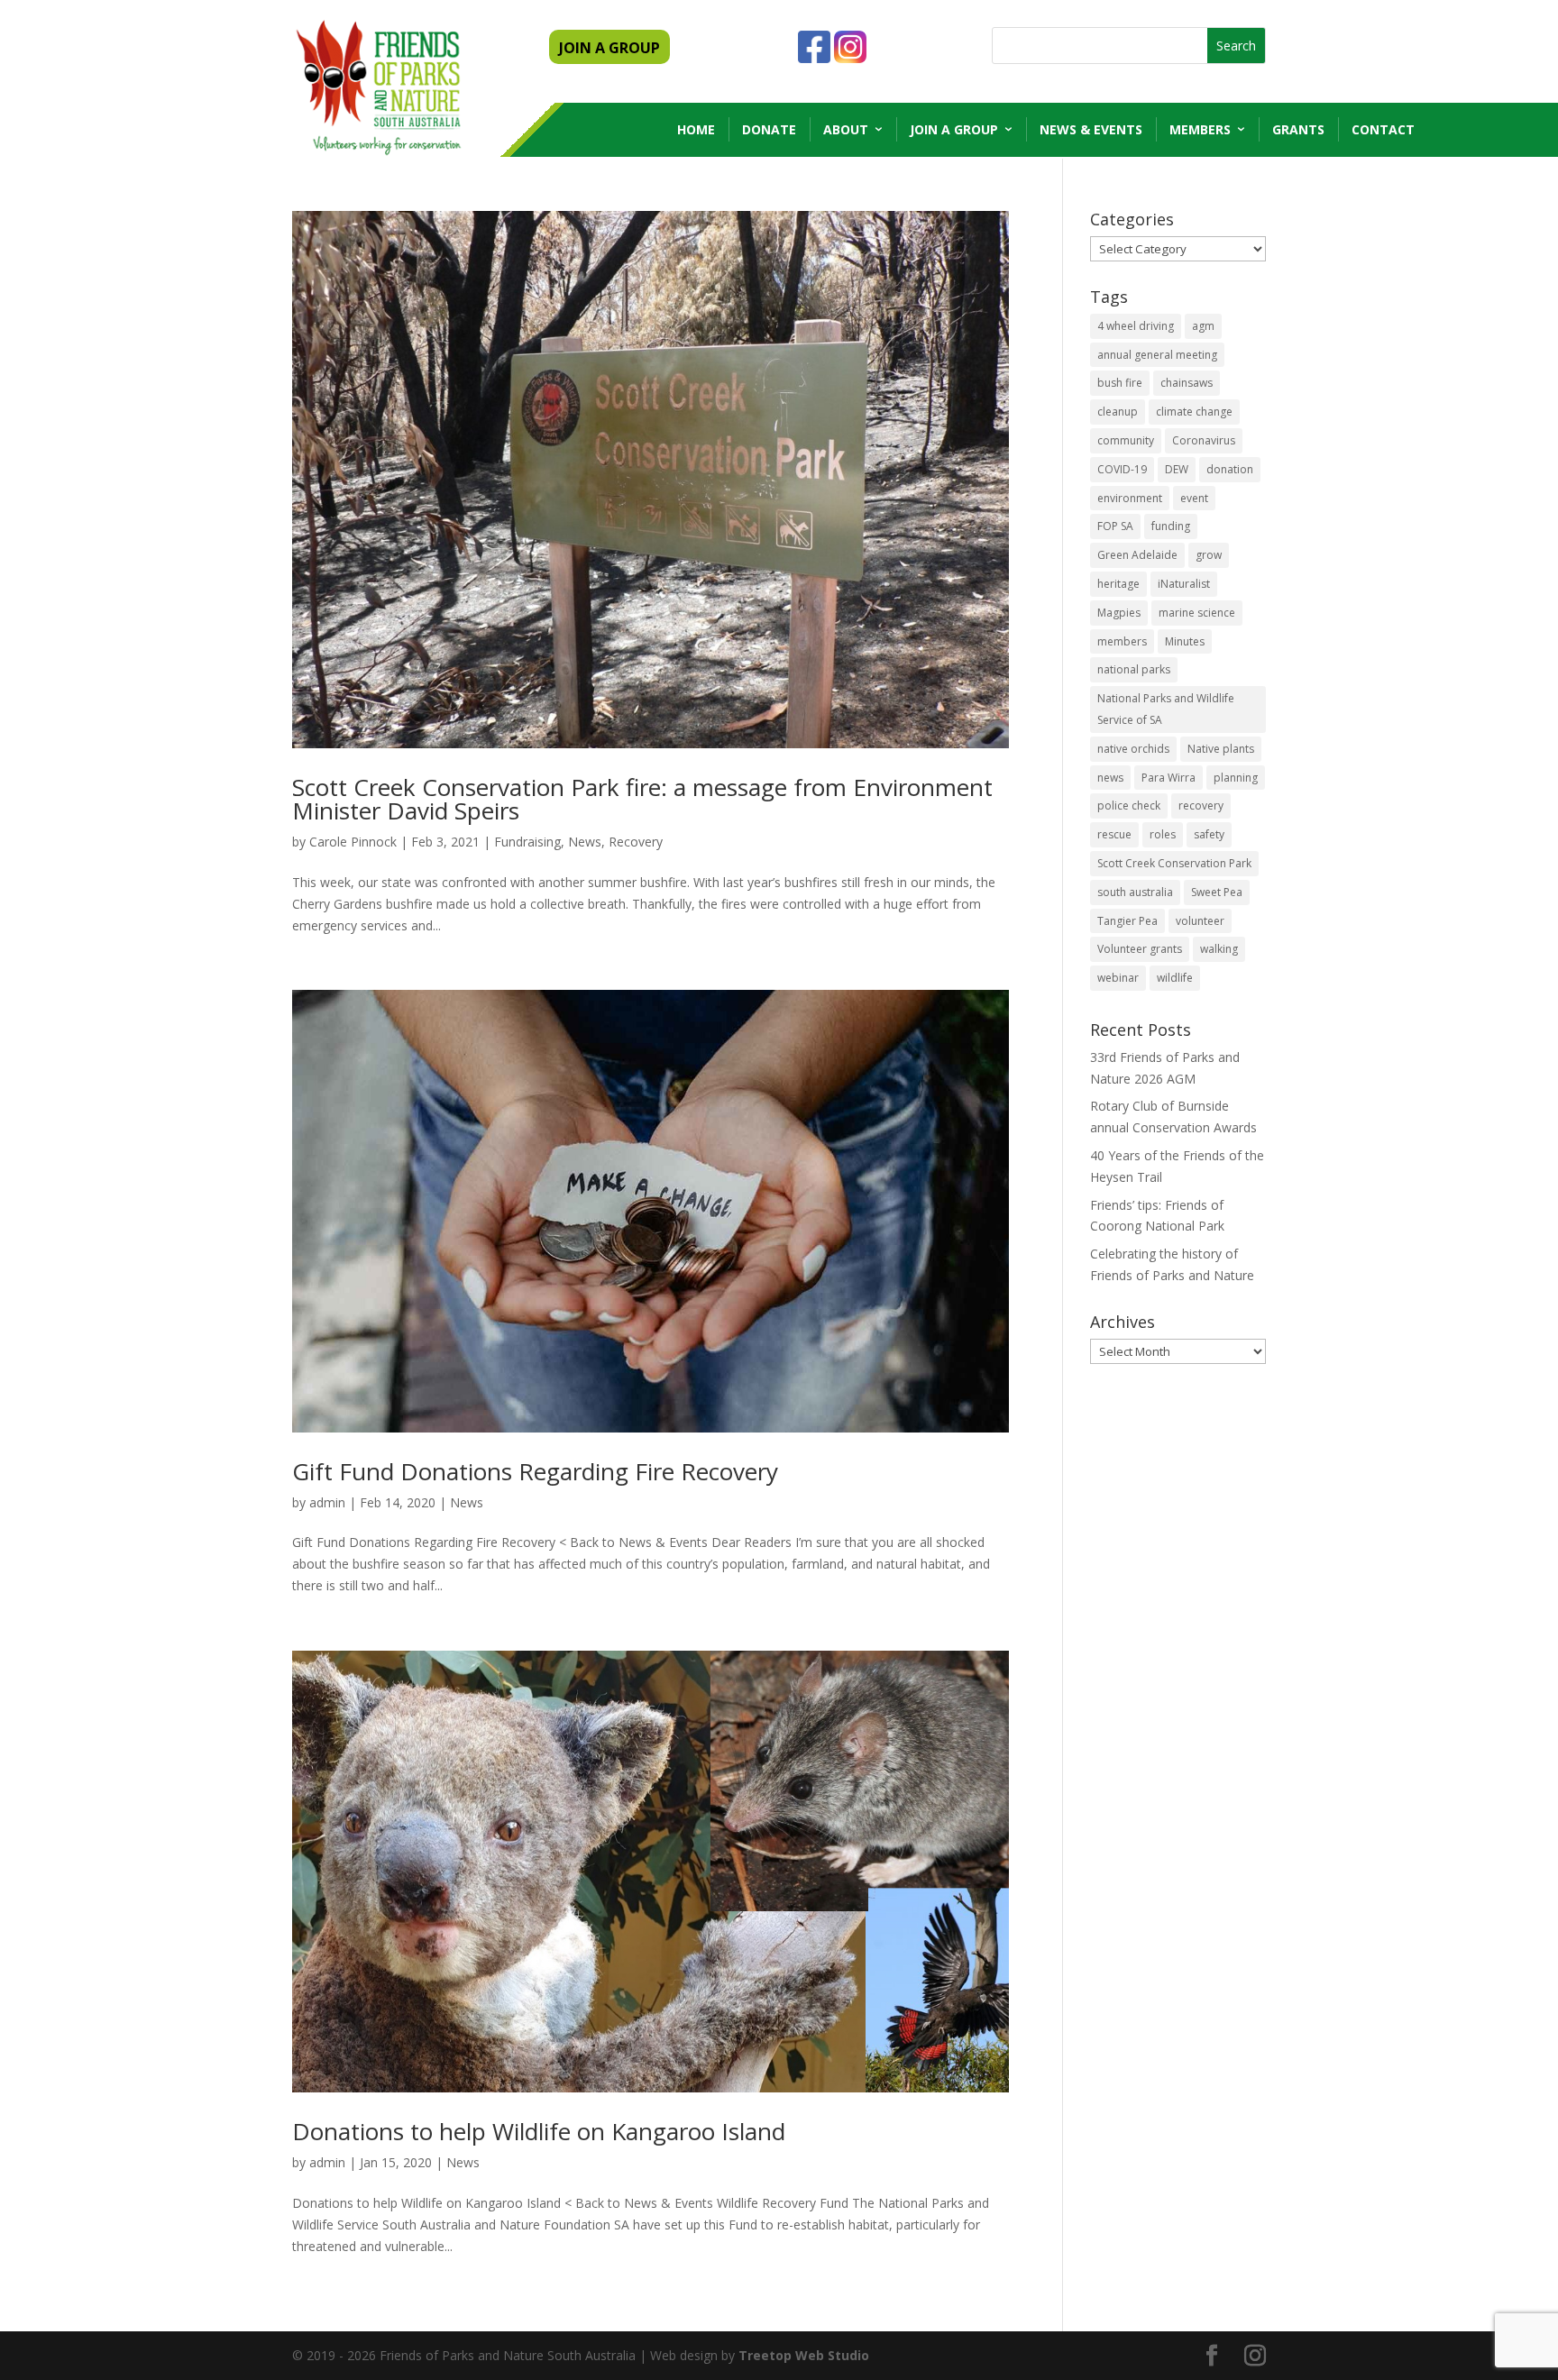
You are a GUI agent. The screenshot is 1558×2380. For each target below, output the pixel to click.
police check (1129, 806)
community (1126, 440)
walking (1219, 949)
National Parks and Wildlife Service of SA (1166, 709)
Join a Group (954, 129)
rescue (1114, 834)
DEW (1177, 469)
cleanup (1118, 412)
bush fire (1120, 383)
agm (1203, 326)
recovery (1201, 806)
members (1122, 641)
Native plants (1221, 749)
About (846, 129)
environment (1130, 498)
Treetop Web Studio (804, 2355)
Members (1200, 129)
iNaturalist (1184, 584)
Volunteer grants (1140, 949)
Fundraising (527, 842)
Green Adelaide (1137, 555)
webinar (1118, 978)
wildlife (1175, 978)
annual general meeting (1157, 355)
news (1110, 778)
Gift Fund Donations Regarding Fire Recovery (535, 1471)
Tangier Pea (1127, 921)
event (1194, 498)
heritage (1118, 584)
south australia (1135, 892)
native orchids (1133, 749)
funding (1171, 526)
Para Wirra (1168, 778)
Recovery (636, 842)
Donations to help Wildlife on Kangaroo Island (539, 2131)
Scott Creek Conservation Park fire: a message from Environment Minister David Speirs (642, 799)
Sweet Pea (1217, 892)
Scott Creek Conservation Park (1174, 863)
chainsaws (1187, 383)
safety (1209, 834)
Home (696, 129)
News (585, 842)
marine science (1197, 613)
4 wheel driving (1136, 326)
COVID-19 (1122, 469)
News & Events (1091, 129)
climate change (1194, 412)
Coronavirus (1204, 440)
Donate (769, 129)
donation (1230, 469)
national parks (1134, 669)
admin (327, 1502)
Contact (1383, 129)
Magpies (1119, 613)
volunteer (1200, 921)
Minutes (1185, 641)
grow (1209, 555)
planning (1236, 778)
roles (1163, 834)
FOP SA (1115, 526)
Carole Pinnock (353, 842)
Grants (1298, 129)
